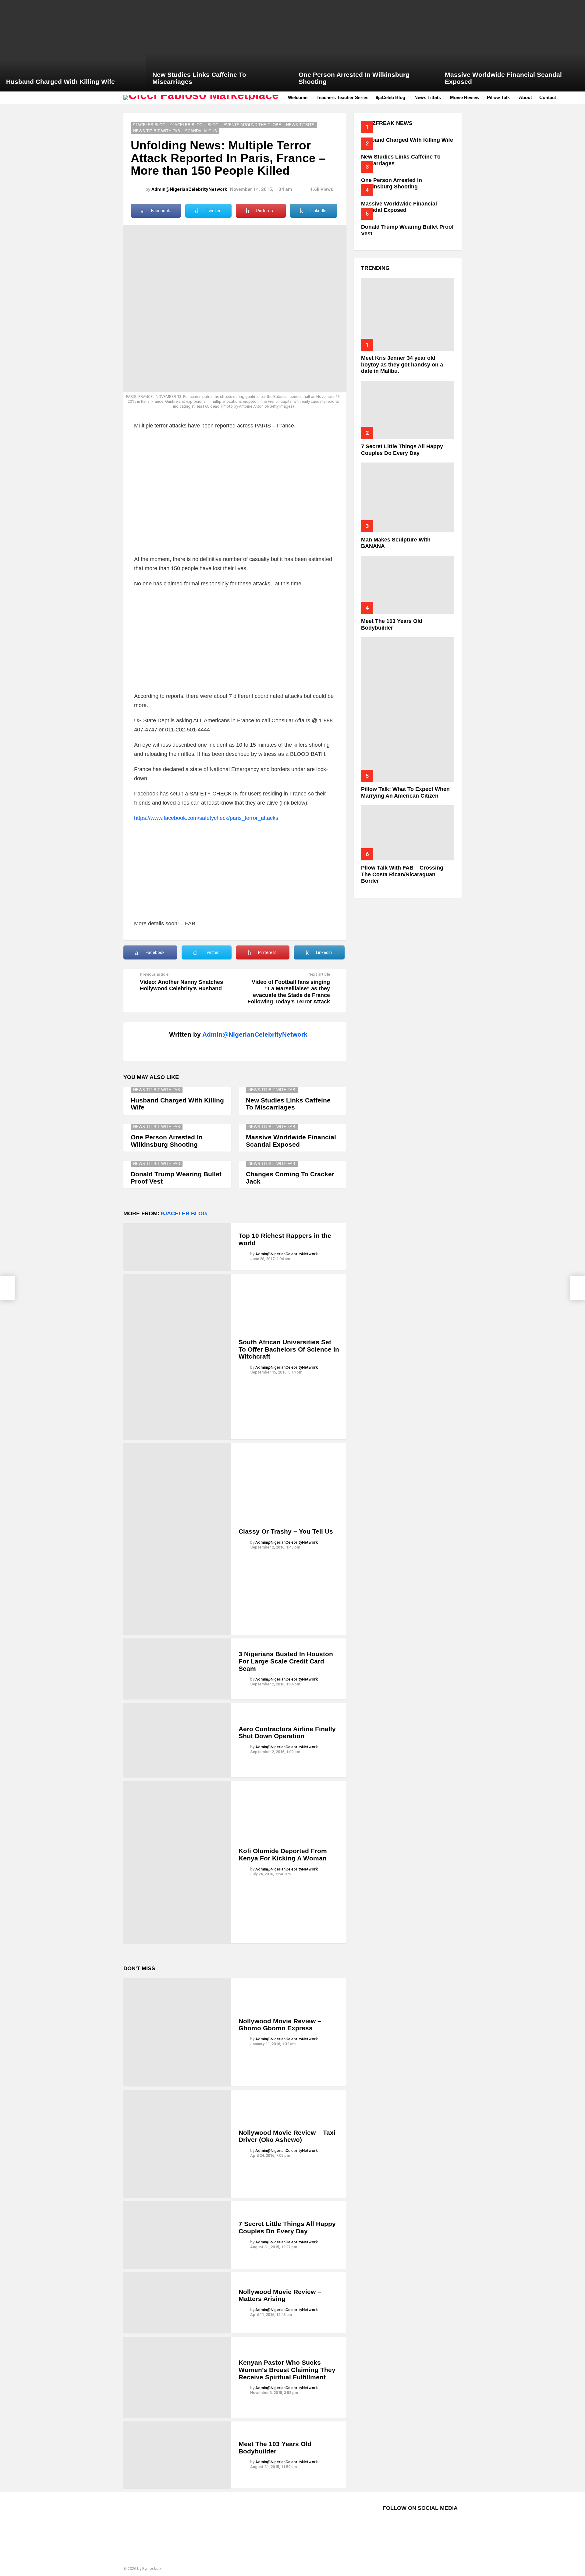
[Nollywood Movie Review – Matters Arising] (177, 2303)
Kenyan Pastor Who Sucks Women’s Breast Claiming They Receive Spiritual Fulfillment (287, 2370)
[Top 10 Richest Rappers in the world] (177, 1247)
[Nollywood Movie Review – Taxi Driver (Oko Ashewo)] (177, 2144)
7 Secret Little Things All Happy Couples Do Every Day (287, 2227)
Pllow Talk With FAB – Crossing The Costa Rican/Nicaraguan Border (402, 874)
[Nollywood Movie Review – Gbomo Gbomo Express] (177, 2032)
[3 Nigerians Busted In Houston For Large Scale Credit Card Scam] (177, 1669)
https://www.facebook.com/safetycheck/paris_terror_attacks (206, 818)
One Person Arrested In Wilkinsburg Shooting (167, 1141)
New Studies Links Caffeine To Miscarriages (288, 1104)
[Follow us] (572, 98)
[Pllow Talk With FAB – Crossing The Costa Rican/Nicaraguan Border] (408, 833)
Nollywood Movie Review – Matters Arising (280, 2295)
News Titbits (428, 97)
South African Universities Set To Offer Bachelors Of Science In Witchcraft (289, 1349)
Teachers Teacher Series (342, 97)
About (525, 97)
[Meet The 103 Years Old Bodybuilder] (177, 2455)
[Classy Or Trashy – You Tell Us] (177, 1539)
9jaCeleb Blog (390, 97)
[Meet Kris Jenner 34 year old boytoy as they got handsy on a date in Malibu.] (408, 314)
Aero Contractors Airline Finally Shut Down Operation (287, 1733)
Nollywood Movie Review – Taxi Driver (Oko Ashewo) (287, 2136)
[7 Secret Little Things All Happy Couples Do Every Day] (177, 2235)
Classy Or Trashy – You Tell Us (286, 1531)
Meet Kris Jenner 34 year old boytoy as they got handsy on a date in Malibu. (402, 364)
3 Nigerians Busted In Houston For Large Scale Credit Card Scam (286, 1661)
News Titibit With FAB (157, 1090)
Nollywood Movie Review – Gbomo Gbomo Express (280, 2025)
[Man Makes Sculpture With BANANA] (408, 497)
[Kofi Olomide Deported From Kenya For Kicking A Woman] (177, 1862)
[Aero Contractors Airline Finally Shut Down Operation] (177, 1740)
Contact (548, 97)
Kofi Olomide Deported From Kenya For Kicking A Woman (283, 1854)
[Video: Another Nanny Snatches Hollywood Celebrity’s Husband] (7, 1288)
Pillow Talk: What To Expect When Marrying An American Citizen (405, 792)
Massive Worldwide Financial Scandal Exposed (291, 1141)
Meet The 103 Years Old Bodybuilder (275, 2447)
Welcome (298, 97)
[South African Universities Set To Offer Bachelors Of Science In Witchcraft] (177, 1357)
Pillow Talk (498, 97)
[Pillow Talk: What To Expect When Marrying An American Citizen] (408, 710)
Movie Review (465, 97)
